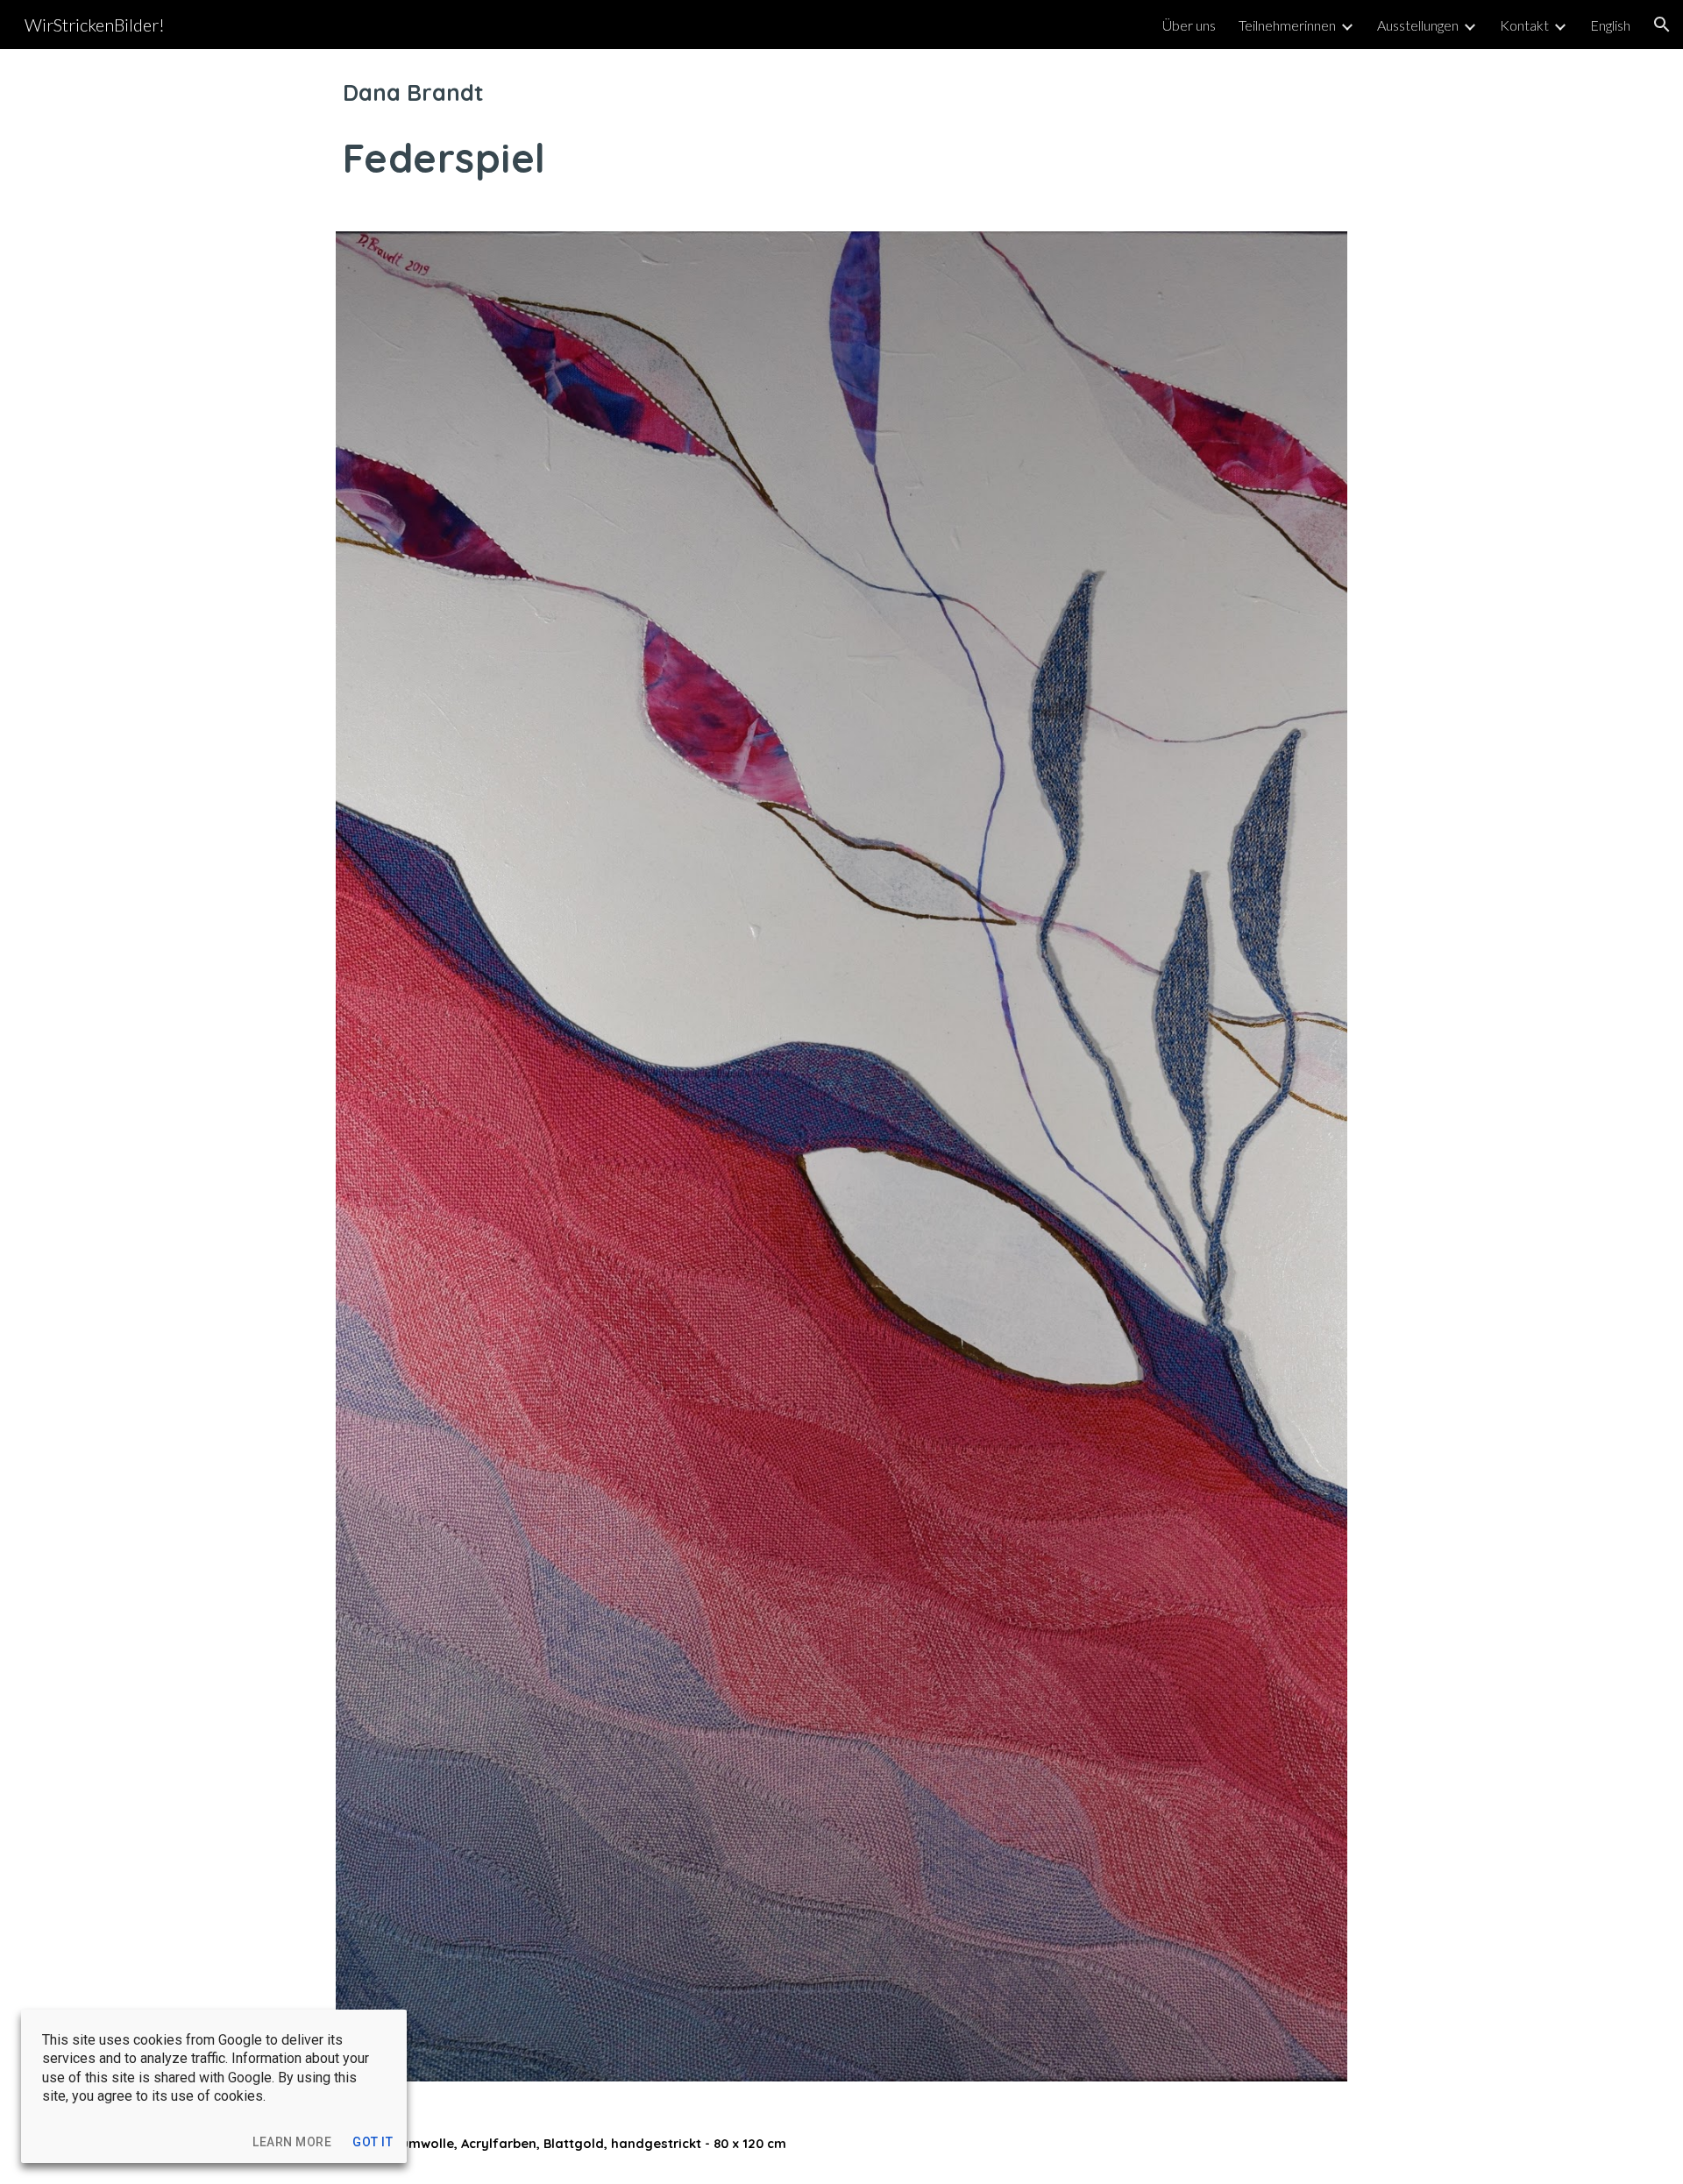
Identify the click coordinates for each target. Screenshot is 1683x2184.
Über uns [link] (1189, 25)
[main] (841, 130)
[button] (1662, 25)
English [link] (1610, 25)
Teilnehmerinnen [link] (1287, 25)
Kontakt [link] (1524, 25)
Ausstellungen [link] (1418, 25)
